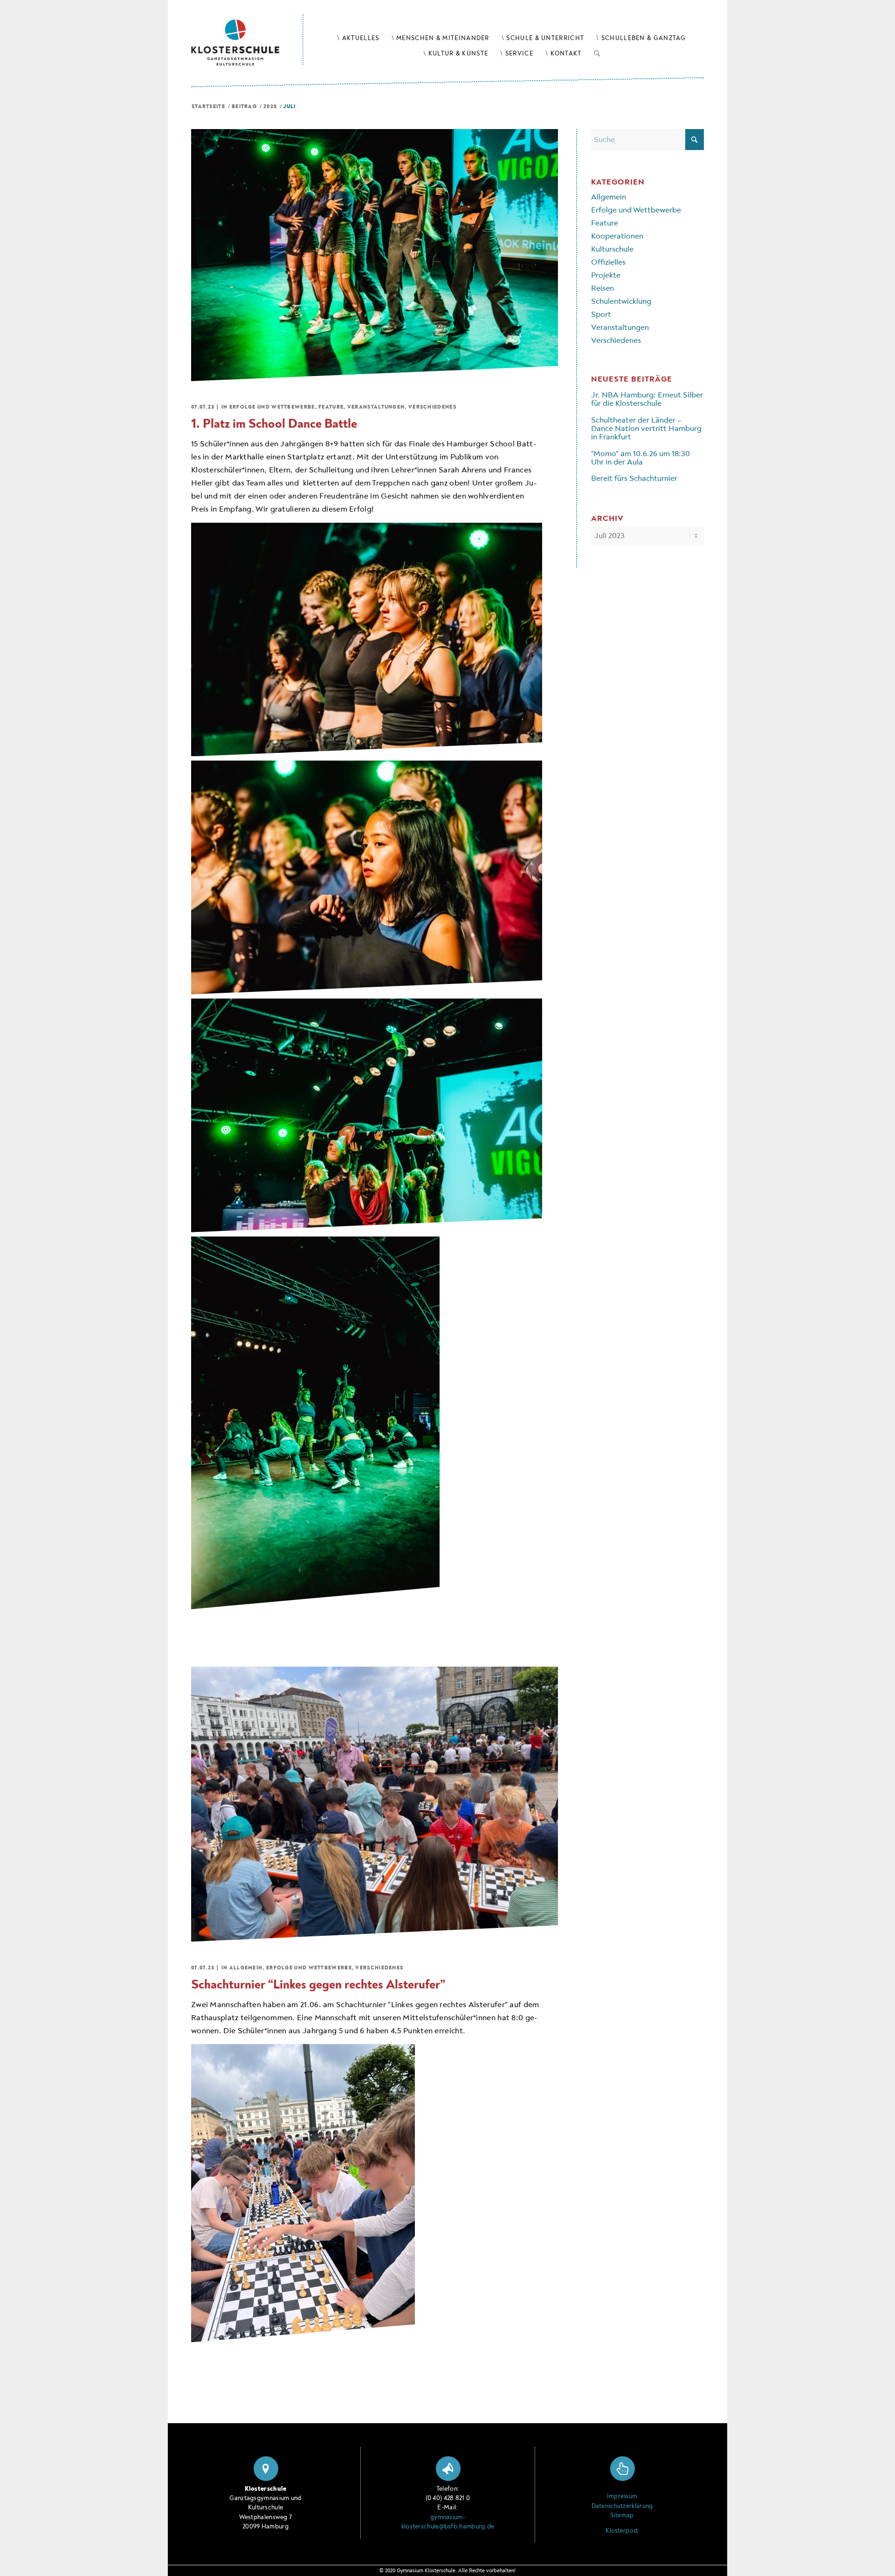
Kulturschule (612, 249)
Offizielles (608, 262)
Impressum (622, 2496)
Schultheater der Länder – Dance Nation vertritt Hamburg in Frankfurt (646, 429)
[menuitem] (358, 38)
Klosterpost (622, 2531)
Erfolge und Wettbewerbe (272, 407)
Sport (601, 314)
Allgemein (246, 1968)
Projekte (606, 275)
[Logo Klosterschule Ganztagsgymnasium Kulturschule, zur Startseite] (247, 33)
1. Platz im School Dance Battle (274, 424)
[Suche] (597, 52)
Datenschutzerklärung (622, 2506)
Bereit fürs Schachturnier (634, 478)
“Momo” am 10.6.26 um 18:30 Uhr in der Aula (640, 458)
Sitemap (622, 2515)
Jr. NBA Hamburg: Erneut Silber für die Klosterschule (647, 399)
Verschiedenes (432, 407)
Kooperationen (617, 236)
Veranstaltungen (376, 407)
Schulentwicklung (621, 301)
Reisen (602, 288)
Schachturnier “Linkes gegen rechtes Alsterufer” (318, 1985)
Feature (331, 407)
